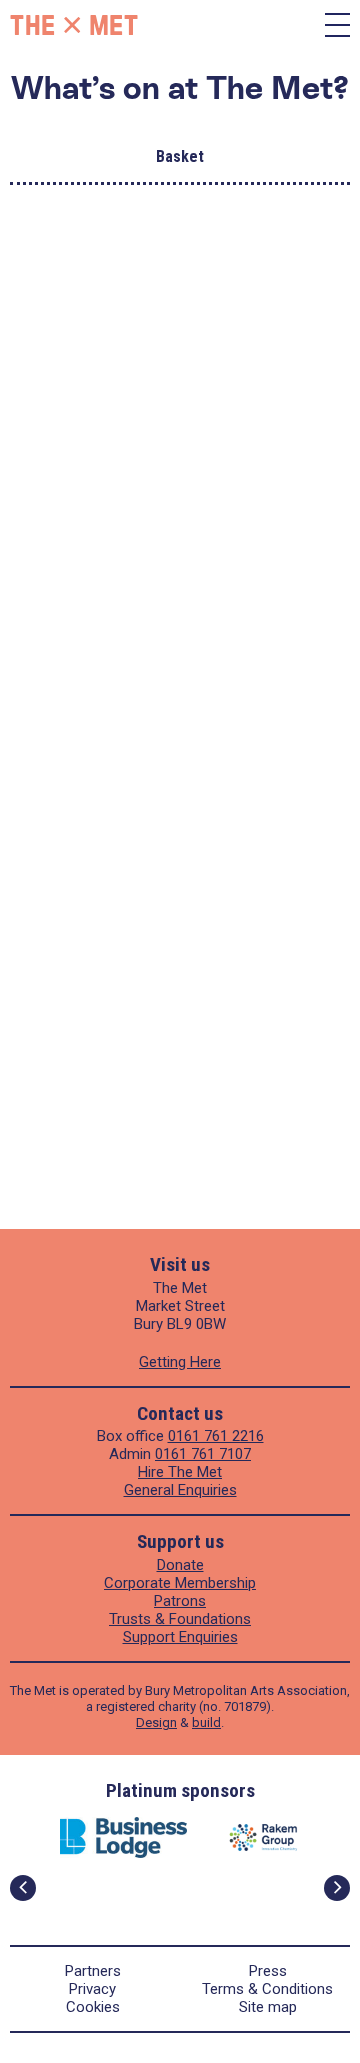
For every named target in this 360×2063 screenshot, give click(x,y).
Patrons (180, 1601)
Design (156, 1722)
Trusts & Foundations (180, 1619)
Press (268, 1971)
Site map (268, 2007)
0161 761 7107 (203, 1454)
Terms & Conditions (267, 1989)
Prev (23, 1888)
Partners (93, 1971)
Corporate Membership (180, 1583)
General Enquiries (180, 1490)
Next (337, 1888)
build (206, 1722)
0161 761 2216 (216, 1436)
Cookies (93, 2007)
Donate (180, 1565)
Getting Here (180, 1362)
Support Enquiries (180, 1637)
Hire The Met (180, 1472)
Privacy (92, 1989)
